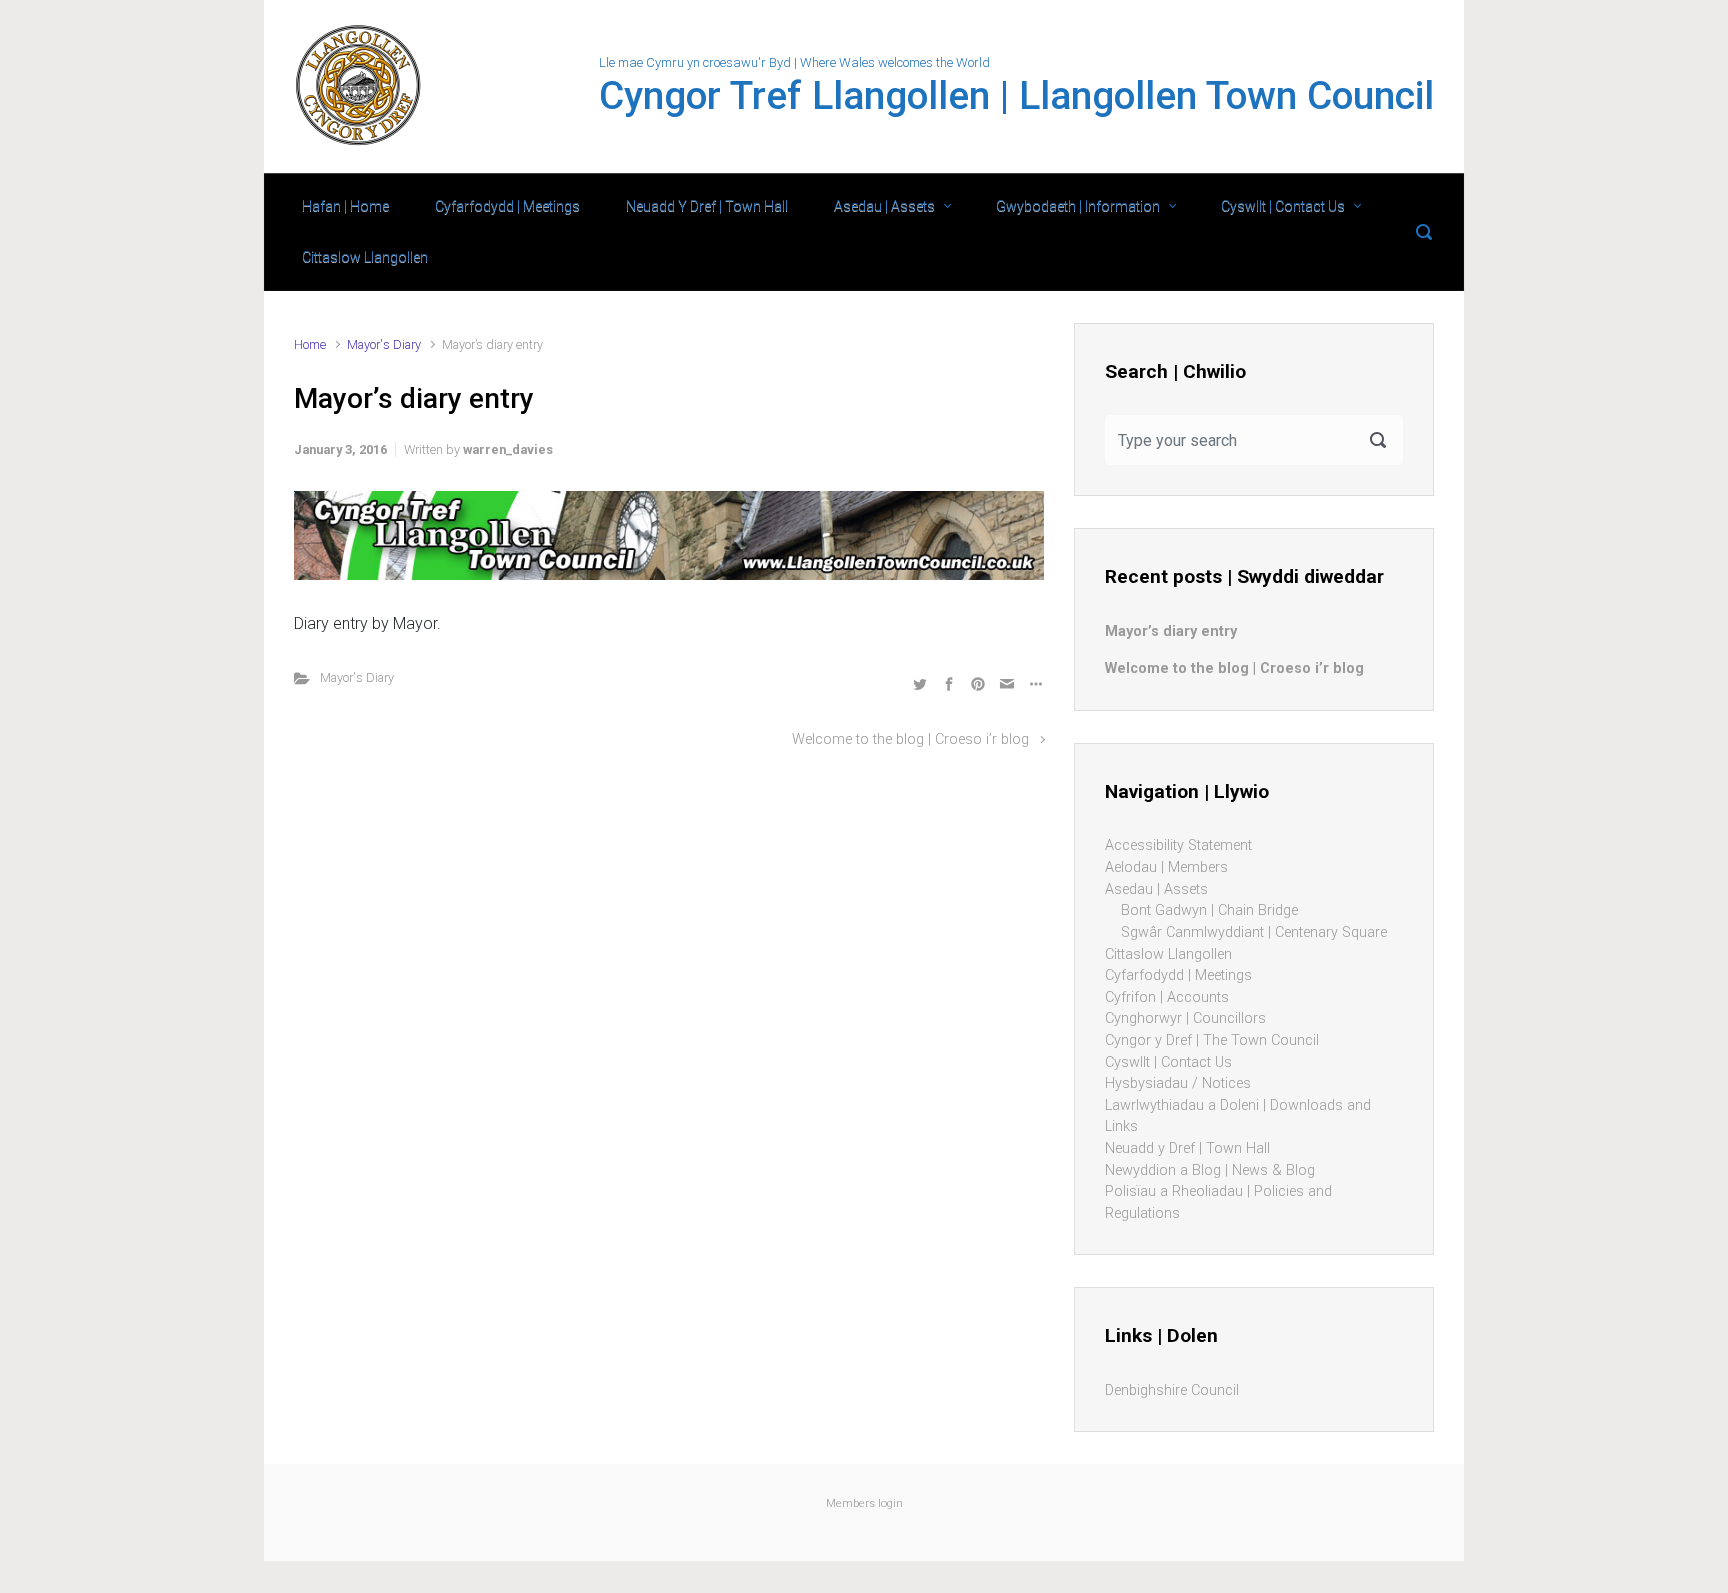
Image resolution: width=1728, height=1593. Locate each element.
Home (310, 344)
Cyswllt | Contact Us (1283, 206)
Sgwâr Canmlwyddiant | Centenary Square (1254, 932)
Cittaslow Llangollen (365, 257)
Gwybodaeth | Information (1078, 206)
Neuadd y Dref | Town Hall (1187, 1148)
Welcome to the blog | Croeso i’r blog (910, 739)
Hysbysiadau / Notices (1178, 1083)
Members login (864, 1503)
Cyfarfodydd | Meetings (507, 206)
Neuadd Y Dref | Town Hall (707, 206)
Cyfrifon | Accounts (1167, 997)
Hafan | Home (345, 206)
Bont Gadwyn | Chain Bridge (1209, 910)
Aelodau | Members (1166, 867)
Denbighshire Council (1172, 1390)
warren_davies (508, 449)
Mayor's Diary (384, 344)
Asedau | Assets (884, 206)
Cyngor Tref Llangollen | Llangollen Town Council (1016, 96)
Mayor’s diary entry (1171, 631)
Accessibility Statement (1178, 845)
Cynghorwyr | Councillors (1185, 1018)
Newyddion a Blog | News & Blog (1210, 1170)
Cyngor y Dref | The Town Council (1212, 1040)
